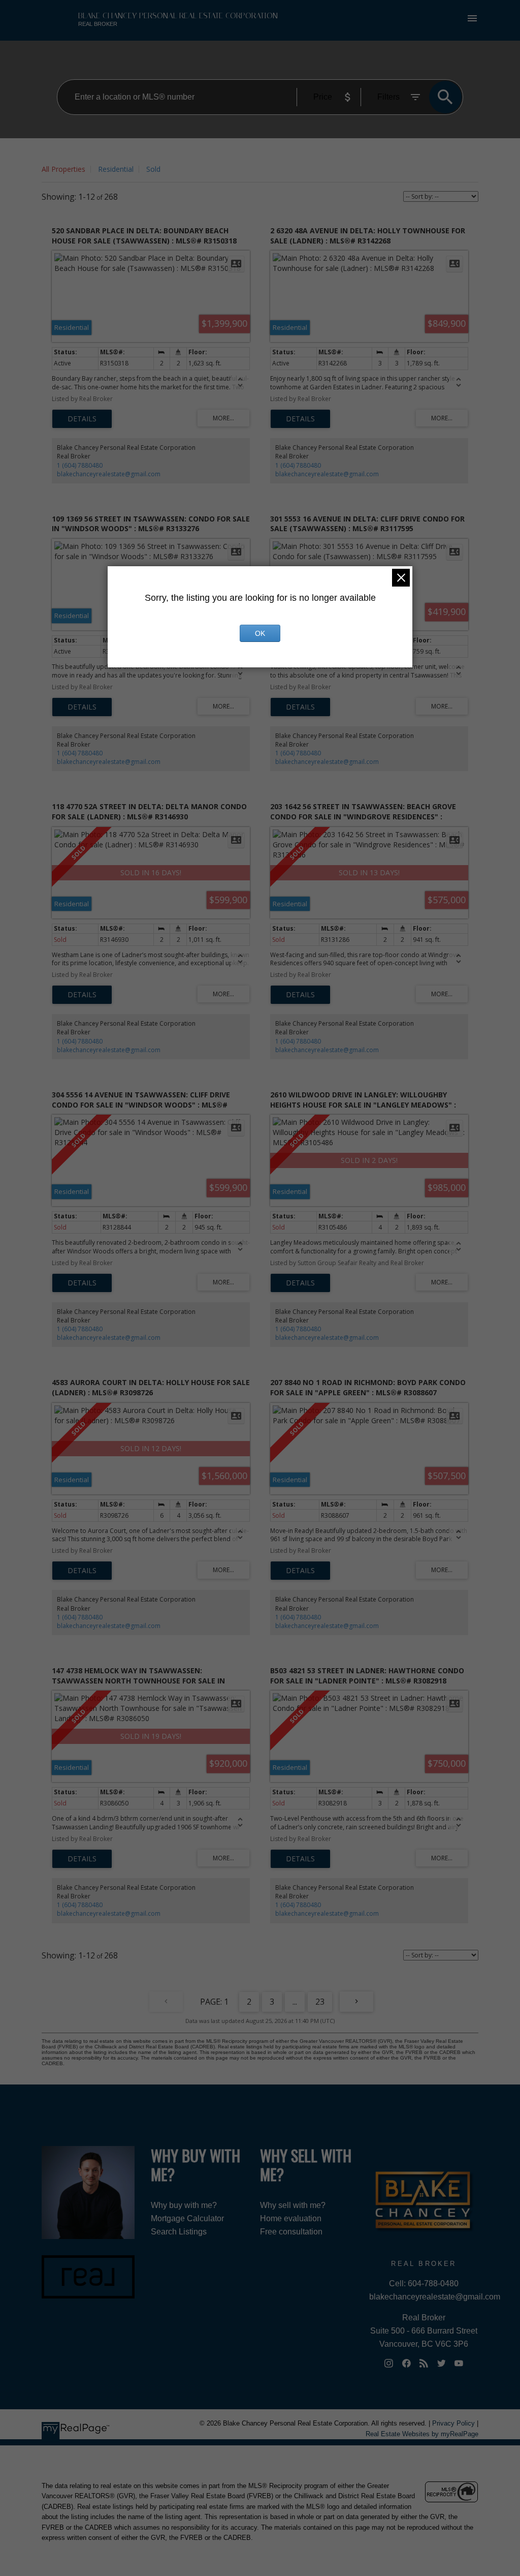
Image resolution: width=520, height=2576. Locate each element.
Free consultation (291, 2232)
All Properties (63, 169)
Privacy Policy (453, 2423)
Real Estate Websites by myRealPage (422, 2434)
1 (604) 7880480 (80, 465)
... (295, 2002)
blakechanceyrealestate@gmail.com (109, 474)
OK (260, 633)
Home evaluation (291, 2218)
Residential (116, 169)
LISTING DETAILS (82, 419)
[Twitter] (441, 2363)
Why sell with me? (293, 2205)
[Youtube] (459, 2363)
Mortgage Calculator (187, 2218)
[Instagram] (389, 2363)
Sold (153, 169)
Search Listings (179, 2232)
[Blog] (424, 2363)
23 (320, 2002)
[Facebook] (406, 2363)
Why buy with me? (184, 2205)
